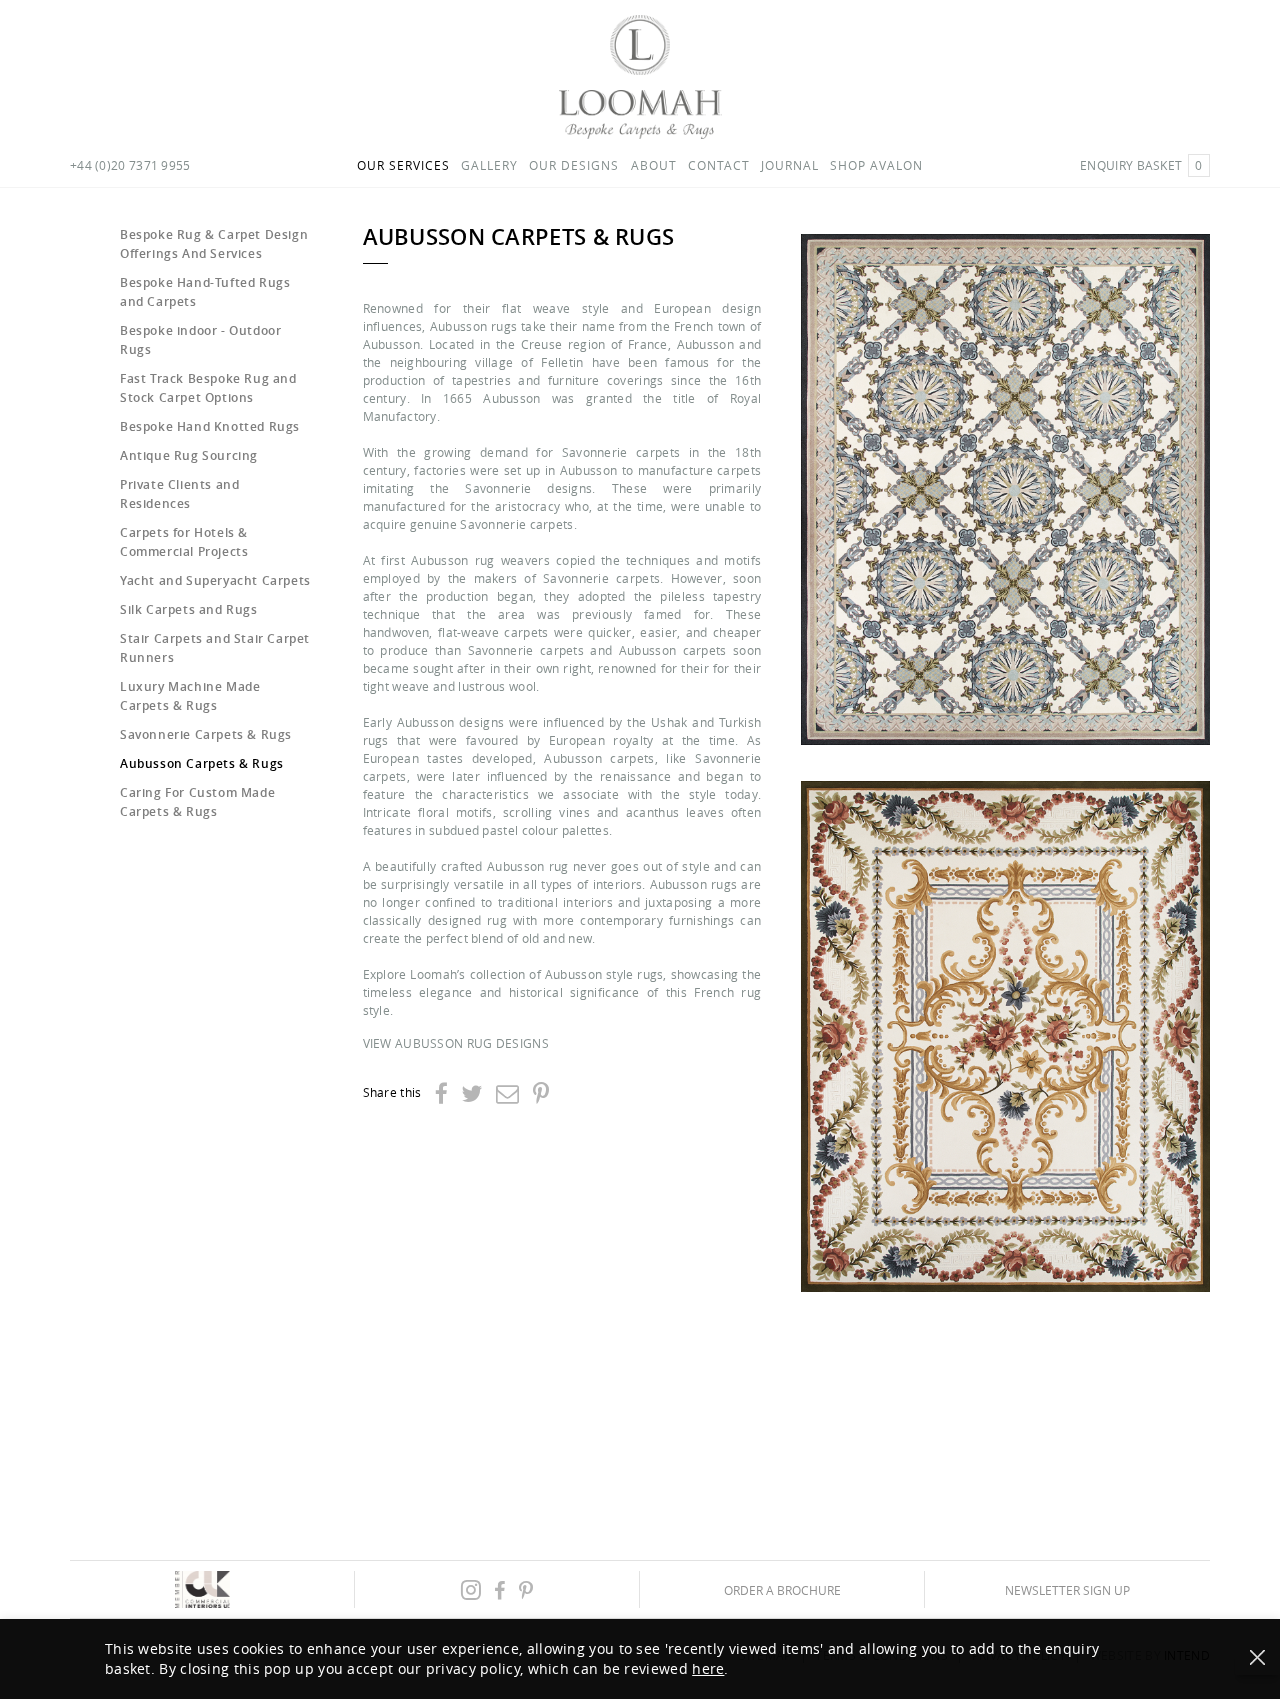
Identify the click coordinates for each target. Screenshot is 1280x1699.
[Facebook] (441, 1093)
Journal (790, 165)
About (654, 165)
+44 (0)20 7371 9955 (130, 165)
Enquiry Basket (1141, 165)
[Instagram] (471, 1589)
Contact (719, 165)
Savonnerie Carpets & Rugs (206, 734)
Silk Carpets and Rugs (189, 609)
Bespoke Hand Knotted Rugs (210, 426)
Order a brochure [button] (782, 1589)
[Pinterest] (541, 1093)
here (708, 1668)
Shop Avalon (876, 165)
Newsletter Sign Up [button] (1067, 1589)
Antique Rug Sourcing (189, 455)
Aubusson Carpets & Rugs (202, 763)
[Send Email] (507, 1093)
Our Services (403, 165)
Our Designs (574, 165)
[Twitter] (471, 1093)
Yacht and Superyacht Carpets (215, 580)
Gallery (489, 165)
